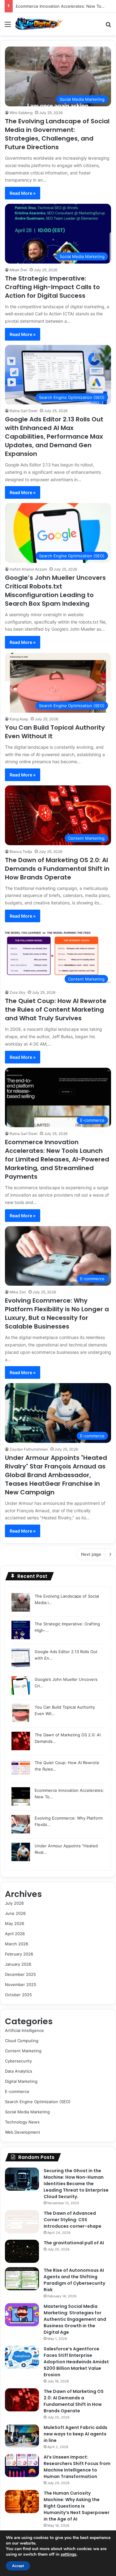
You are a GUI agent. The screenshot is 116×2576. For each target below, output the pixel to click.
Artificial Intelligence (24, 2030)
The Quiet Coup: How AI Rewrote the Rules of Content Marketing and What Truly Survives (56, 1010)
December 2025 (20, 1974)
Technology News (22, 2122)
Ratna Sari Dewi (24, 411)
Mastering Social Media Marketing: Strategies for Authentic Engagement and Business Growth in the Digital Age (75, 2319)
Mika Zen (18, 1292)
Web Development (23, 2132)
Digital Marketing (21, 2081)
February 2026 (19, 1954)
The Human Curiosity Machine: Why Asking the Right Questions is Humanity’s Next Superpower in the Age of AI (77, 2506)
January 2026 (18, 1964)
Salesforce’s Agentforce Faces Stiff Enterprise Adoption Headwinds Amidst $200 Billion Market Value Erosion (76, 2362)
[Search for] (108, 26)
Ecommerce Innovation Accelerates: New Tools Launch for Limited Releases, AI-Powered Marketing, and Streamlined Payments (57, 1159)
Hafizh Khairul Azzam (28, 569)
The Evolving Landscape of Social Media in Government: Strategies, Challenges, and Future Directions (57, 134)
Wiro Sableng (21, 113)
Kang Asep (19, 719)
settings (69, 2554)
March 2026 (17, 1944)
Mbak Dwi (18, 270)
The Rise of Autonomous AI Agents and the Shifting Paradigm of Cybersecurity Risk (74, 2280)
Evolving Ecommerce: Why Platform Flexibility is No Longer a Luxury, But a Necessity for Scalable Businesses (57, 1313)
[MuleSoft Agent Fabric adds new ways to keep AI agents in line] (22, 2436)
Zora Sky (17, 992)
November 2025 (21, 1984)
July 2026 (14, 1903)
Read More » (23, 193)
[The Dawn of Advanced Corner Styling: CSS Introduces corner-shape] (22, 2222)
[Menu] (8, 26)
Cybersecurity (18, 2061)
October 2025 (18, 1995)
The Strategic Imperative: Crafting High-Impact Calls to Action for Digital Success (52, 287)
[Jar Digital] (40, 24)
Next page (91, 1554)
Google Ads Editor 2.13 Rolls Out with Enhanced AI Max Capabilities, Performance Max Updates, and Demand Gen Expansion (54, 436)
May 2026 (15, 1923)
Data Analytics (19, 2071)
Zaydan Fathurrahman (29, 1449)
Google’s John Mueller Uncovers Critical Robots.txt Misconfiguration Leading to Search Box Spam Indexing (55, 591)
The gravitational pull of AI (74, 2243)
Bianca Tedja (21, 852)
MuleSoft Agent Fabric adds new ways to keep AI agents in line (75, 2434)
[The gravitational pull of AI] (22, 2251)
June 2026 (15, 1913)
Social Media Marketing (27, 2112)
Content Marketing (23, 2051)
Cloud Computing (22, 2041)
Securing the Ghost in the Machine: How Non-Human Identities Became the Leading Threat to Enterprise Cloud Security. (76, 2184)
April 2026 (15, 1934)
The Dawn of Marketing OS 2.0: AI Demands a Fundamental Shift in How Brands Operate (57, 869)
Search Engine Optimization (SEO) (38, 2102)
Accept (18, 2566)
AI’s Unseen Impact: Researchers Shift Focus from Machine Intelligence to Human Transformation (77, 2467)
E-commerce (17, 2091)
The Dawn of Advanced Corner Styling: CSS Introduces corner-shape (73, 2220)
